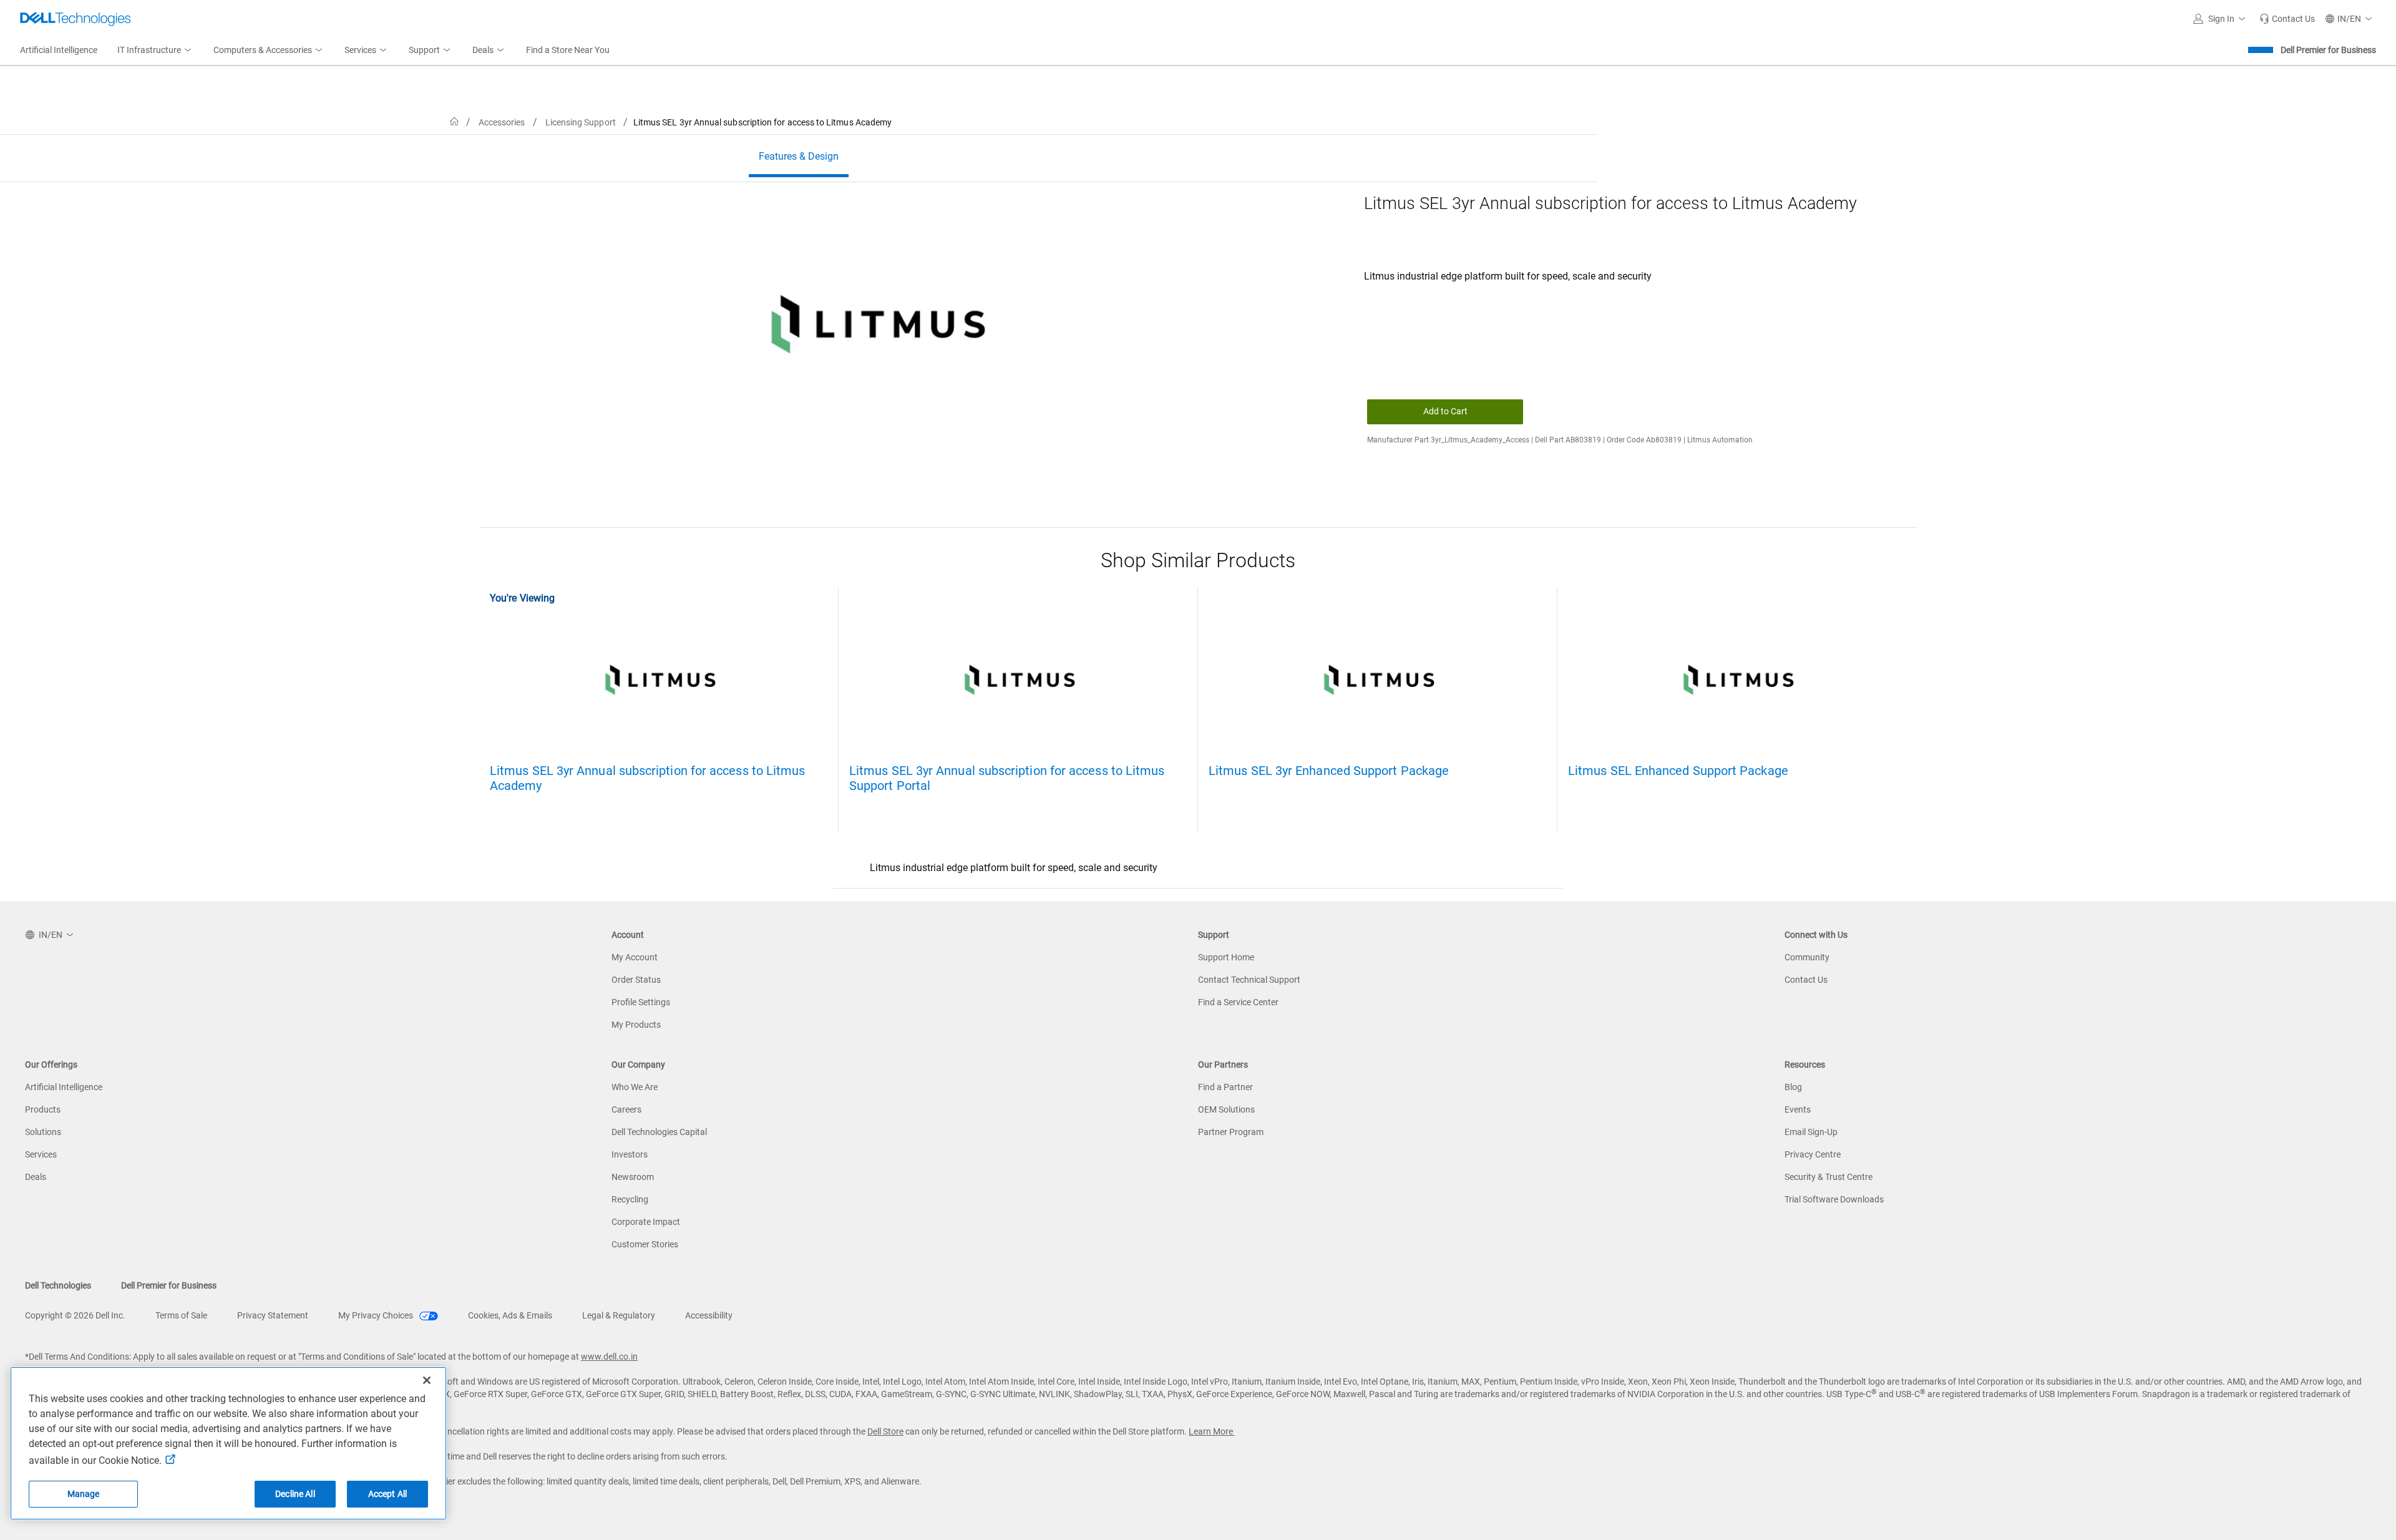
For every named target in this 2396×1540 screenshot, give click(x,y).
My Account (635, 957)
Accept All (387, 1494)
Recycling (630, 1199)
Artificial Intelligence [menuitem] (59, 50)
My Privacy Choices (377, 1315)
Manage (84, 1494)
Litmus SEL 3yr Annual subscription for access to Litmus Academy (647, 778)
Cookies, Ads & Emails (510, 1315)
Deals (36, 1177)
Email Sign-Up (1811, 1132)
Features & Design (799, 156)
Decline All (295, 1494)
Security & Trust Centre (1829, 1177)
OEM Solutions (1226, 1109)
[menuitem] (155, 51)
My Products (636, 1025)
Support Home (1226, 957)
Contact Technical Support (1249, 980)
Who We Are (635, 1087)
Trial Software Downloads (1834, 1199)
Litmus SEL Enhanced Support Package (1678, 771)
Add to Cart (1445, 411)
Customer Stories (645, 1244)
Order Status (636, 980)
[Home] (454, 122)
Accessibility (709, 1315)
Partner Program (1231, 1132)
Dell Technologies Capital (659, 1132)
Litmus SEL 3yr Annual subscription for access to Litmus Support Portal (1007, 778)
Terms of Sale (181, 1315)
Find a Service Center (1238, 1002)
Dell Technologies (58, 1285)
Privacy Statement (273, 1315)
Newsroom (633, 1177)
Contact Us (1806, 980)
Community (1807, 957)
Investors (630, 1154)
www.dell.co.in (609, 1357)
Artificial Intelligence (64, 1087)
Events (1798, 1109)
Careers (626, 1109)
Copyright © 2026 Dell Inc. (75, 1315)
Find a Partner (1225, 1087)
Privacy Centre (1813, 1154)
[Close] (427, 1380)
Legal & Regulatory (619, 1315)
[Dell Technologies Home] (75, 19)
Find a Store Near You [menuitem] (568, 50)
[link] (2287, 19)
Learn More (1212, 1431)
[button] (2221, 19)
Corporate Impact (646, 1222)
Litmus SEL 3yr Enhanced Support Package (1329, 771)
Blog (1793, 1087)
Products (43, 1109)
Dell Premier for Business (2328, 50)
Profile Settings (641, 1002)
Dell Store (885, 1431)
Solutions (43, 1132)
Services (41, 1154)
